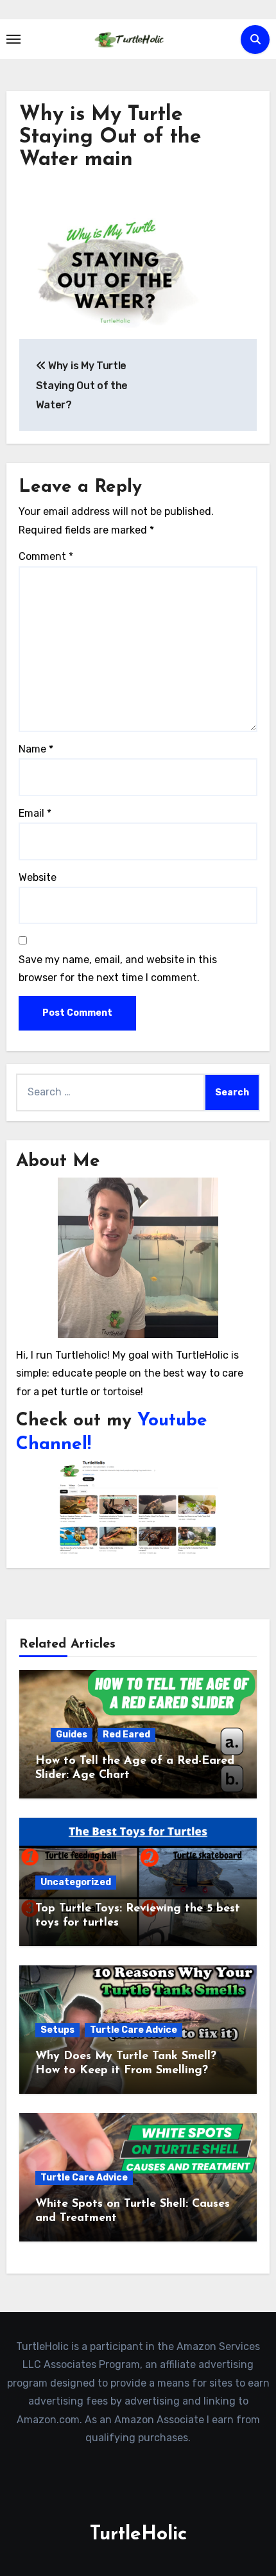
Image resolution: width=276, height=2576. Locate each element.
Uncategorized (76, 1882)
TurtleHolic (138, 2535)
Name (36, 749)
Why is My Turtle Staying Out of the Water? (82, 385)
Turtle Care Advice (134, 2030)
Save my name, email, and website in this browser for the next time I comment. (118, 969)
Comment (46, 556)
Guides (72, 1735)
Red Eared (126, 1735)
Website (38, 877)
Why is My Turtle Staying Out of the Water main (110, 137)
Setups (57, 2030)
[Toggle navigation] (13, 39)
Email (35, 813)
